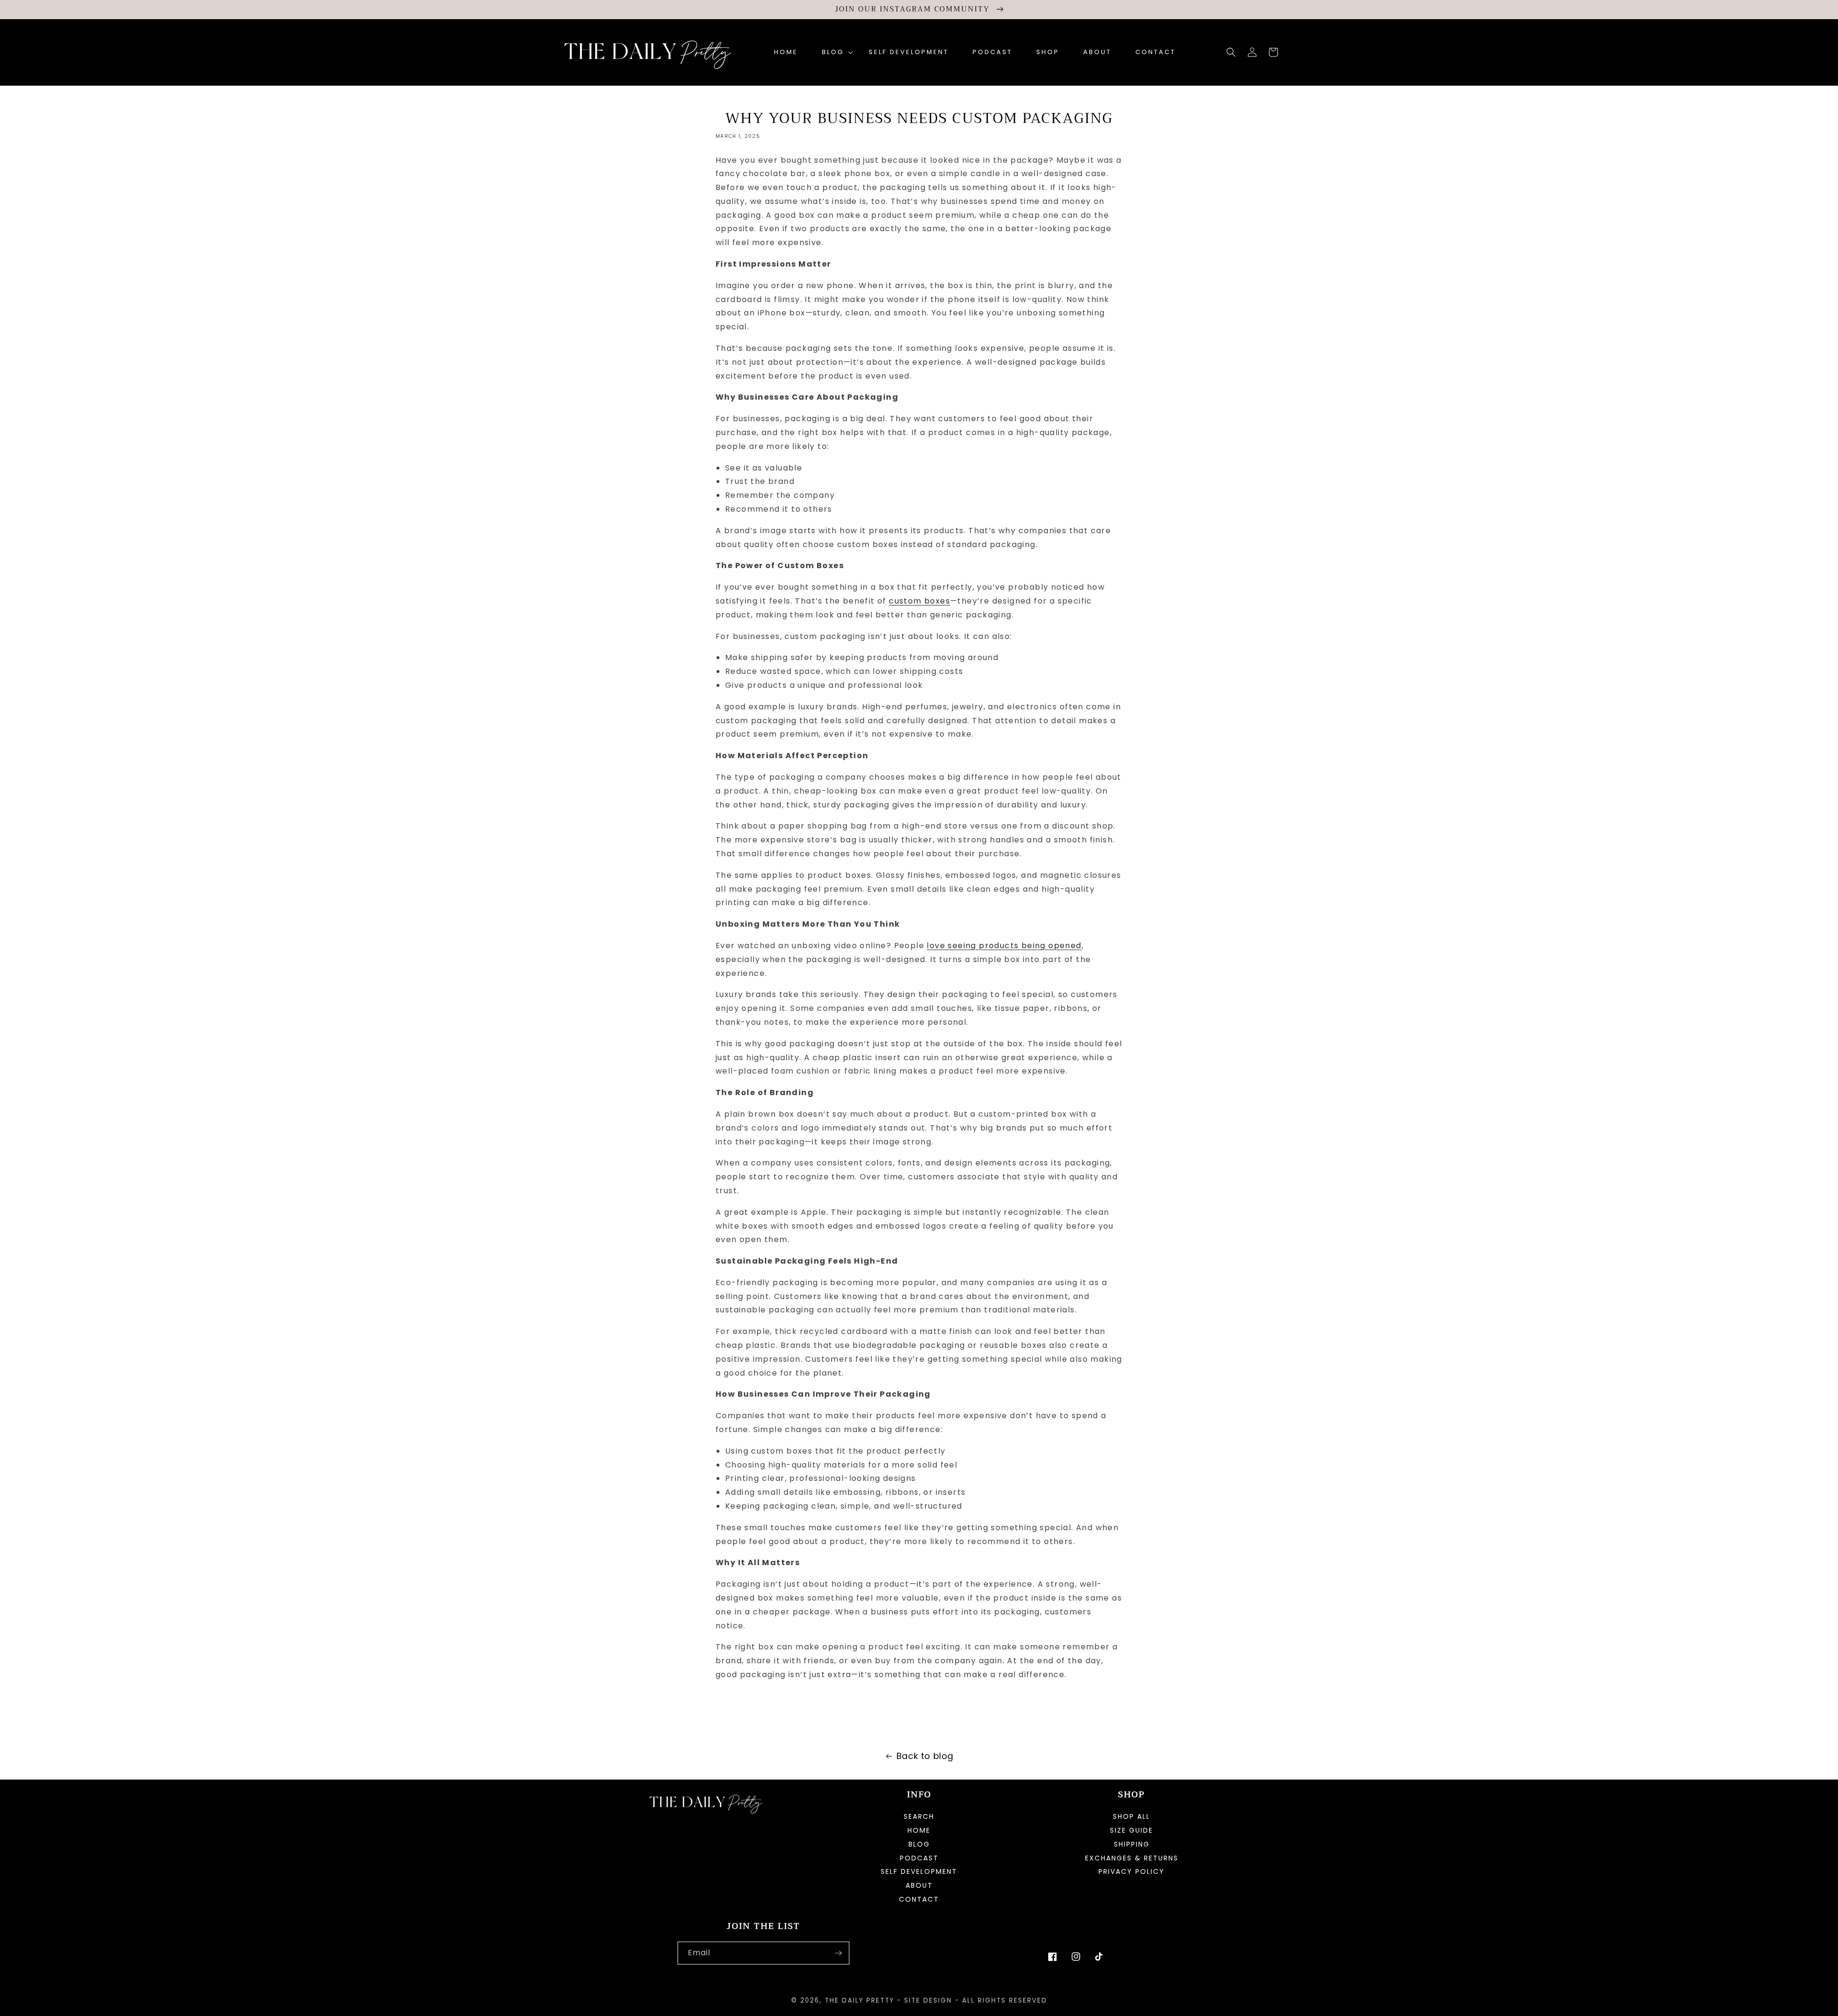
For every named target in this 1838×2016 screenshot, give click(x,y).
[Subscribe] (838, 1953)
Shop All (1132, 1817)
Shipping (1132, 1844)
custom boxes (919, 601)
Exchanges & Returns (1132, 1858)
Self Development (919, 1871)
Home (919, 1830)
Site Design (928, 2000)
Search (919, 1817)
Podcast (919, 1858)
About (919, 1885)
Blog (919, 1844)
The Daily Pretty (859, 2000)
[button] (833, 52)
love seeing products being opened (1004, 946)
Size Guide (1132, 1830)
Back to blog (925, 1756)
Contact (919, 1899)
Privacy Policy (1132, 1871)
